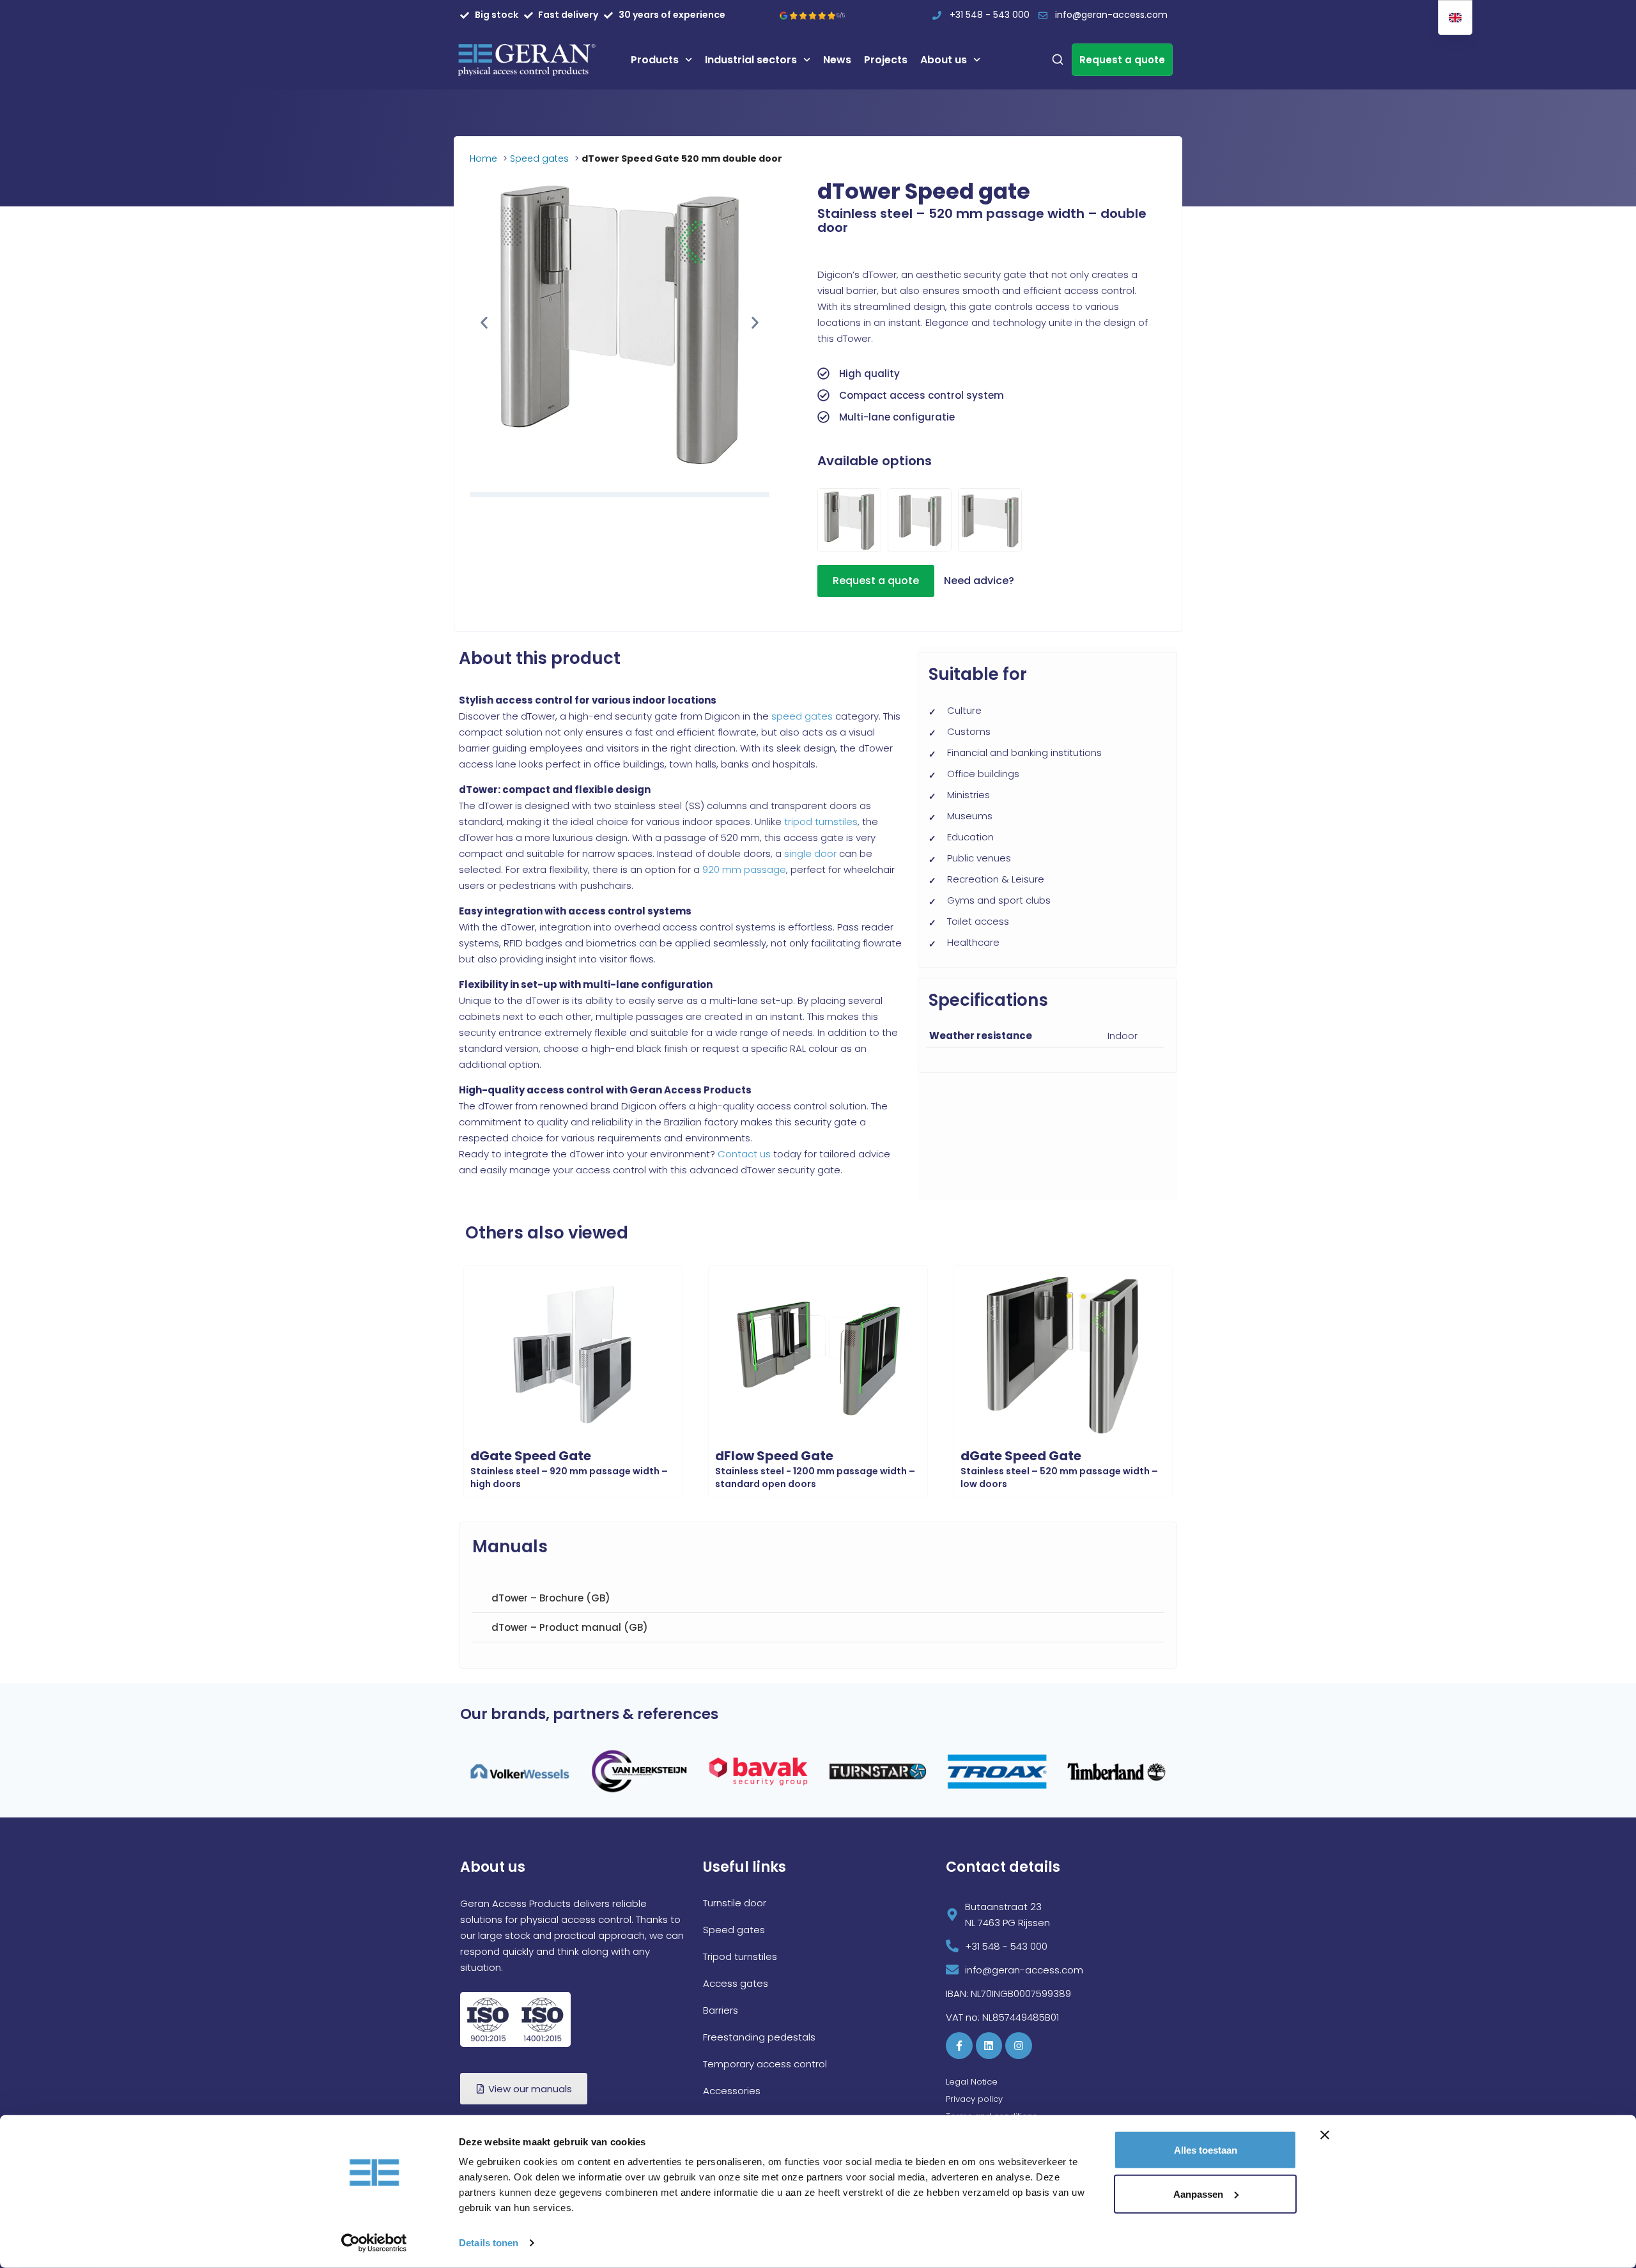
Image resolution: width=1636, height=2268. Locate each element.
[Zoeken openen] (1058, 59)
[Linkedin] (989, 2046)
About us (944, 60)
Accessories (732, 2091)
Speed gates (539, 158)
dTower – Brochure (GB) (551, 1598)
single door (810, 853)
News (837, 60)
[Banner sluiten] (1325, 2135)
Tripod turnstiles (740, 1956)
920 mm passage (744, 869)
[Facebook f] (959, 2046)
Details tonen (489, 2243)
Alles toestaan (1206, 2150)
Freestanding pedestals (759, 2037)
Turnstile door (735, 1903)
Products (655, 60)
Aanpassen (1198, 2194)
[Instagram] (1019, 2046)
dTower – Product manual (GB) (570, 1627)
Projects (886, 60)
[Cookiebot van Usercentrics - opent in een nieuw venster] (374, 2243)
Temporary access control (765, 2064)
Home (483, 158)
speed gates (803, 716)
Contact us (744, 1154)
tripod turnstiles (821, 822)
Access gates (736, 1983)
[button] (484, 323)
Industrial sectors (751, 60)
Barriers (721, 2010)
